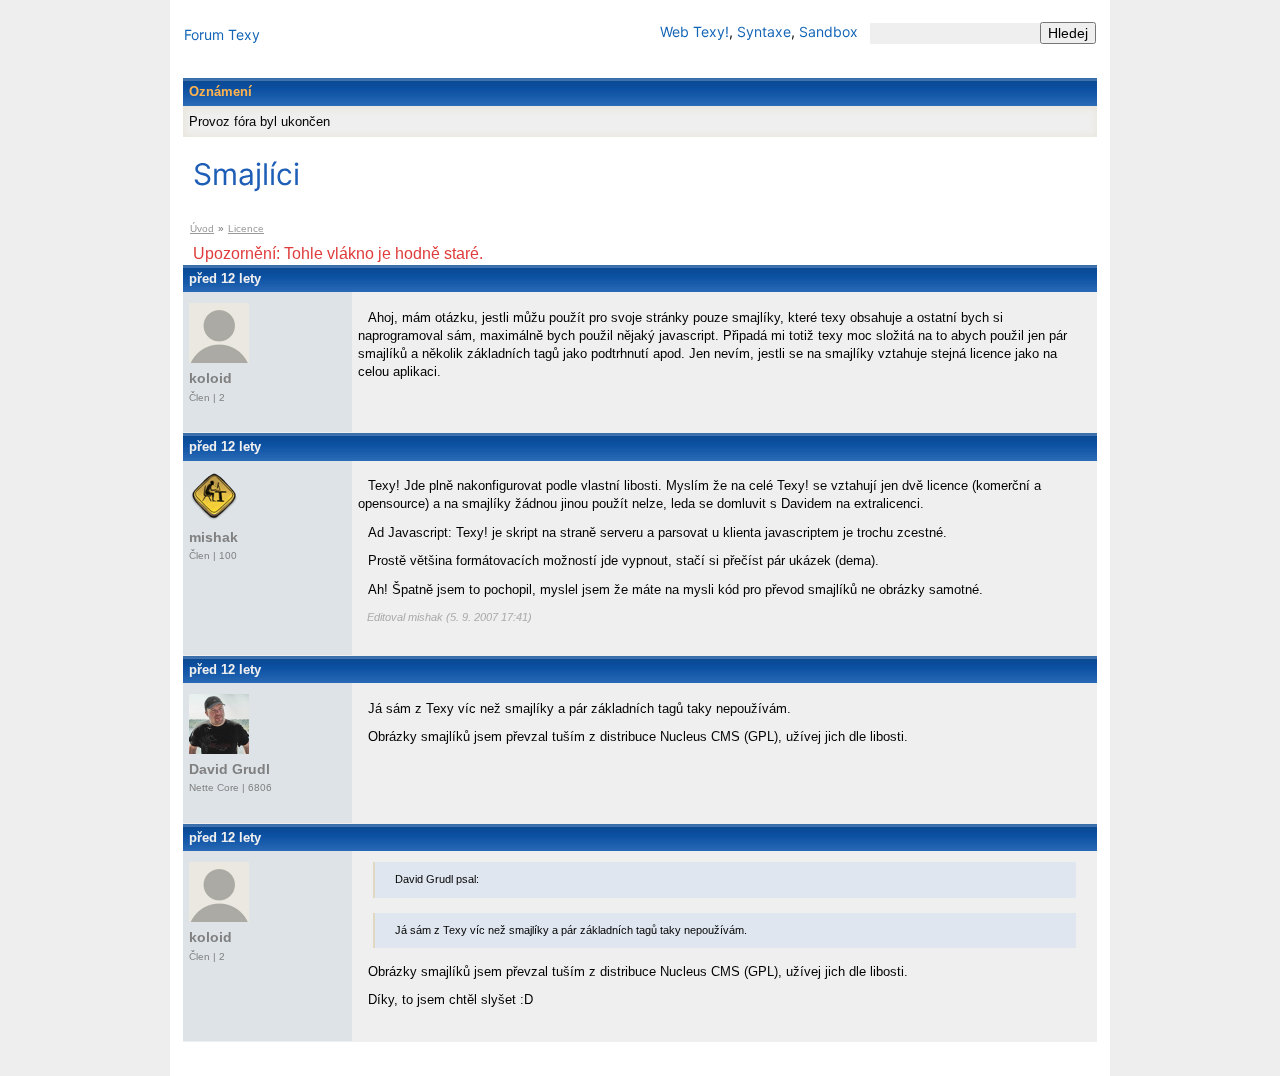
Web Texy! (694, 31)
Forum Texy (222, 34)
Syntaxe (764, 31)
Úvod (202, 228)
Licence (246, 228)
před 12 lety (225, 278)
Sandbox (828, 31)
